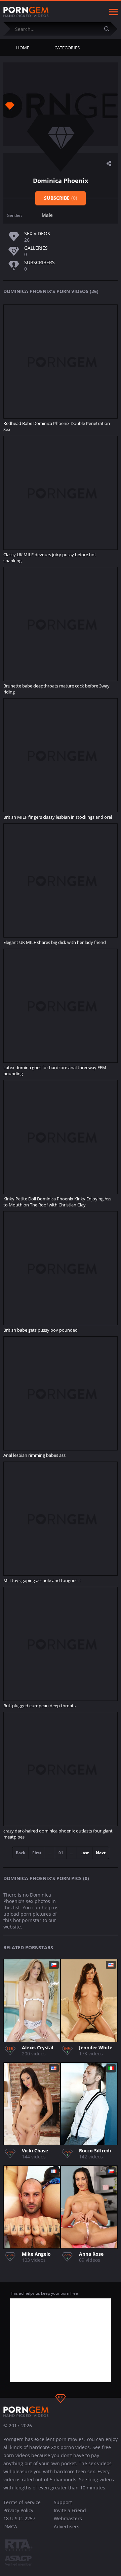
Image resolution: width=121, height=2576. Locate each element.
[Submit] (109, 29)
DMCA (10, 2526)
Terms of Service (22, 2502)
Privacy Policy (18, 2510)
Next (101, 1853)
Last (85, 1853)
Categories (67, 48)
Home (23, 48)
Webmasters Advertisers (68, 2522)
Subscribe (61, 198)
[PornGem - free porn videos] (26, 12)
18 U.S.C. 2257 (19, 2518)
